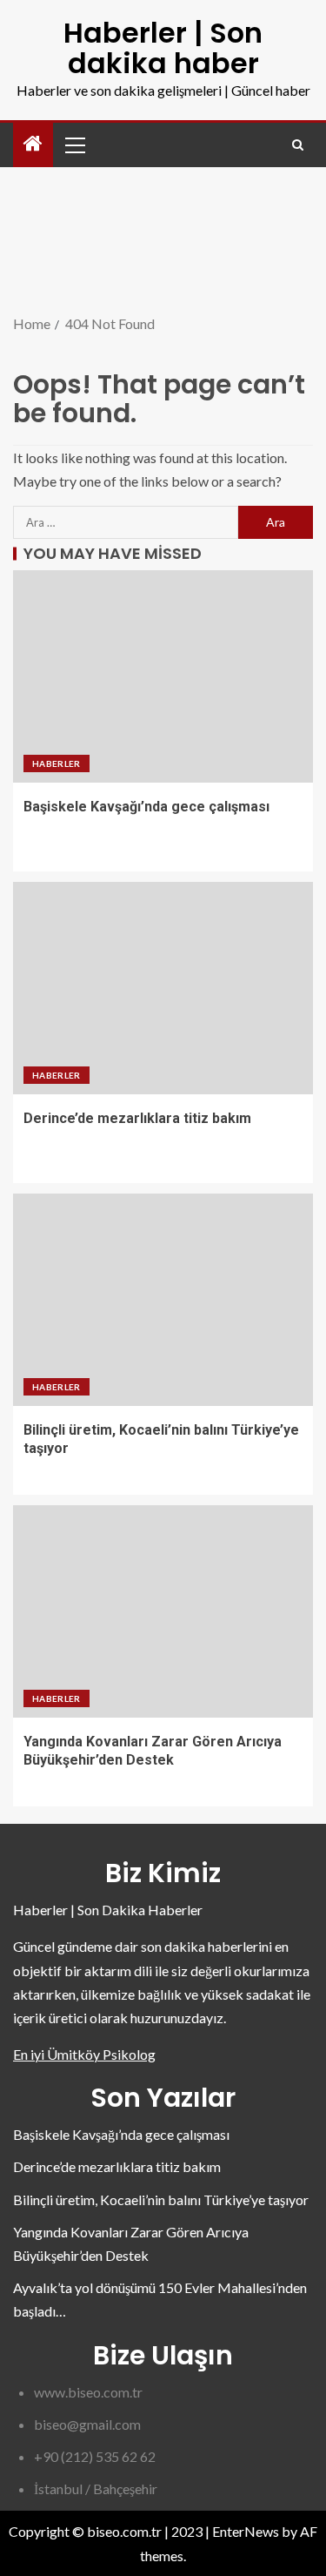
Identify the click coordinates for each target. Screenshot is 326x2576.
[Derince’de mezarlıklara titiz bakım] (163, 988)
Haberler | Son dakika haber (163, 48)
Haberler (57, 763)
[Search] (298, 145)
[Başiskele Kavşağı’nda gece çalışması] (163, 676)
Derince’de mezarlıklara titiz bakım (137, 1118)
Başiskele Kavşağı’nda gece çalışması (146, 807)
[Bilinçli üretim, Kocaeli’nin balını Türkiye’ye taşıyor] (163, 1300)
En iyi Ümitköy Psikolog (84, 2054)
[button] (74, 145)
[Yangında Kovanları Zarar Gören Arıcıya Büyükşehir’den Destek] (163, 1611)
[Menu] (74, 145)
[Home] (33, 144)
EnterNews (246, 2531)
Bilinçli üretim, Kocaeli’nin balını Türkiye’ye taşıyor (161, 2199)
